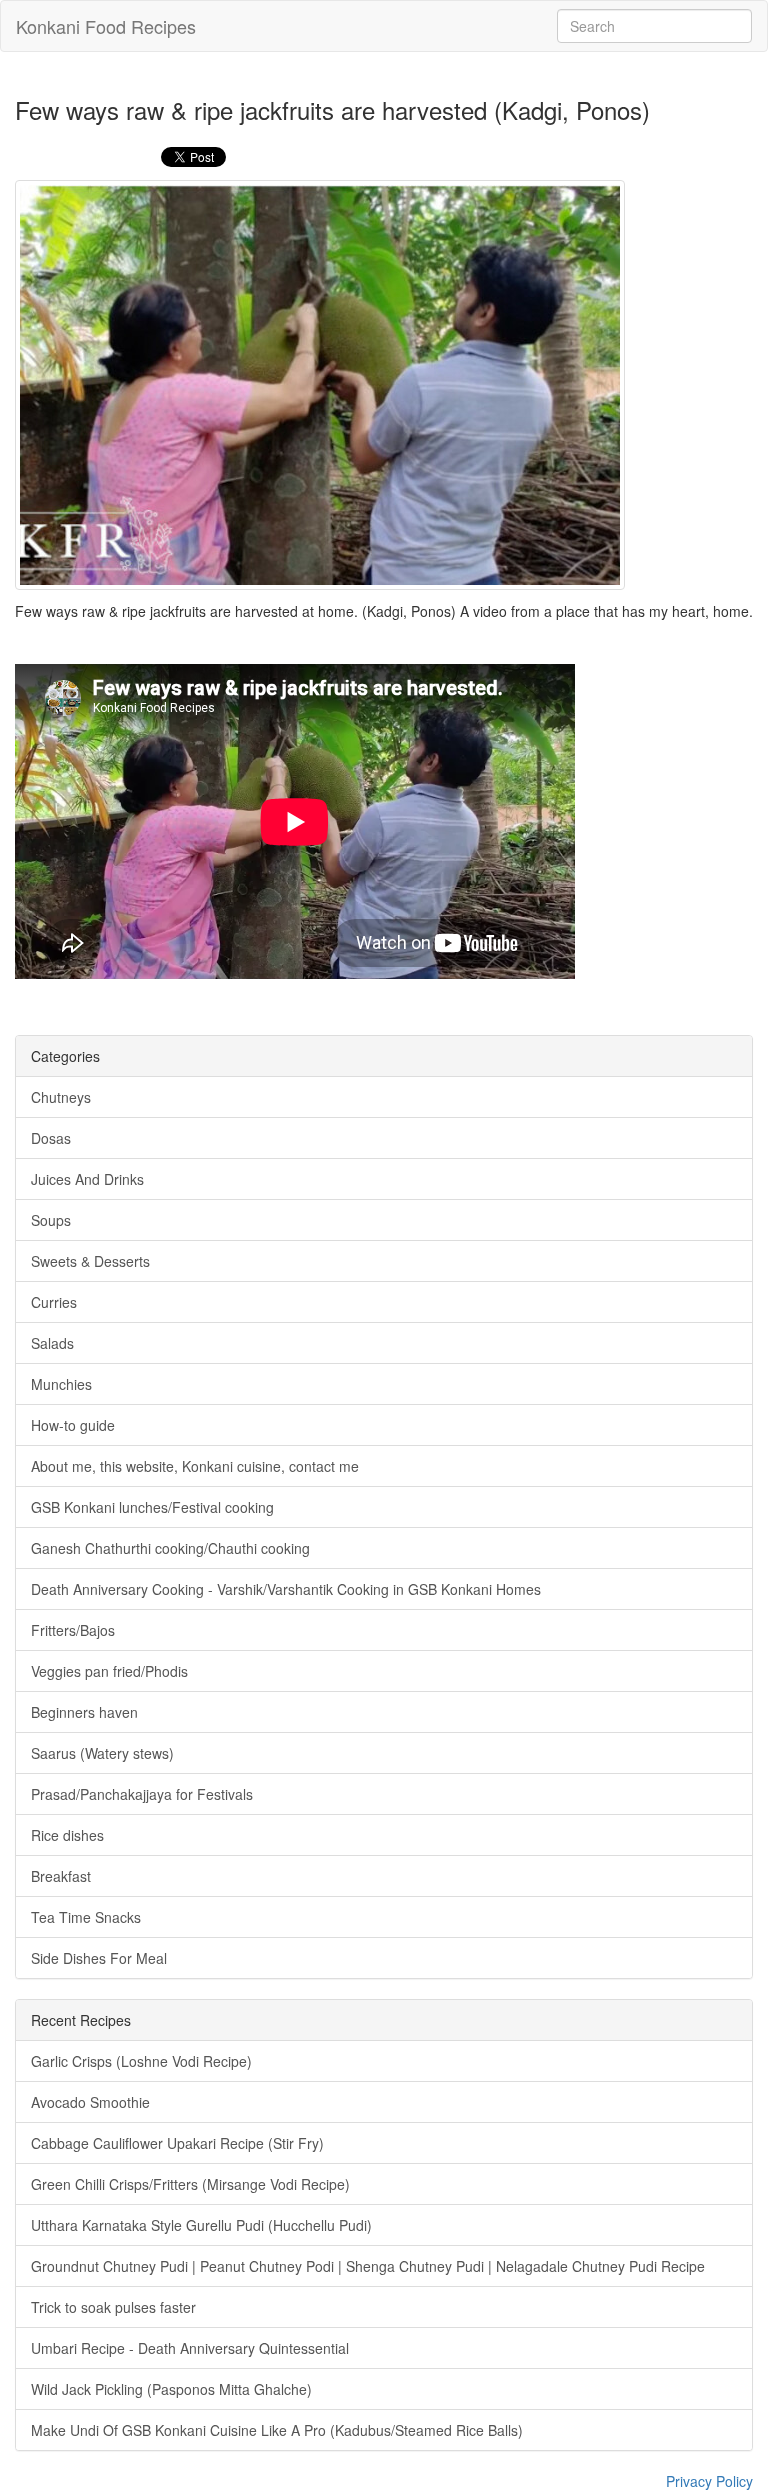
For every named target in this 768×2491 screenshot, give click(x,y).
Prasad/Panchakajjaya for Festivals (142, 1794)
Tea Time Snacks (86, 1917)
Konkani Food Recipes (106, 26)
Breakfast (61, 1876)
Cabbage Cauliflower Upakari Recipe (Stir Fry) (177, 2143)
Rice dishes (67, 1835)
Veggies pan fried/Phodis (109, 1671)
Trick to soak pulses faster (113, 2307)
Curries (54, 1302)
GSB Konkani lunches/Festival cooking (152, 1507)
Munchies (61, 1384)
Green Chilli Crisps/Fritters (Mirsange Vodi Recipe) (190, 2184)
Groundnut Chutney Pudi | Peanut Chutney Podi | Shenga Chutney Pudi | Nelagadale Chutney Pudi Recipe (368, 2266)
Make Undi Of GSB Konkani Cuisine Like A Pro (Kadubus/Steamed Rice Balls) (277, 2430)
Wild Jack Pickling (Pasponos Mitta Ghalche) (171, 2389)
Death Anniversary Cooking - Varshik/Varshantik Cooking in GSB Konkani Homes (286, 1589)
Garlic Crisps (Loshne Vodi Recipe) (141, 2061)
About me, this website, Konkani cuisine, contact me (195, 1466)
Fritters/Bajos (73, 1630)
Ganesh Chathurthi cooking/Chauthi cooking (170, 1548)
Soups (51, 1220)
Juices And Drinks (87, 1179)
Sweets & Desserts (90, 1261)
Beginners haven (84, 1712)
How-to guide (73, 1425)
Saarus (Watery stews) (102, 1753)
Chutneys (61, 1097)
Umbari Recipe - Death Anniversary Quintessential (190, 2348)
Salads (52, 1343)
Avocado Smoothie (90, 2102)
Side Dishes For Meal (99, 1958)
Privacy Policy (709, 2481)
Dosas (51, 1138)
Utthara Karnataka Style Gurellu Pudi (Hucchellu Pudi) (201, 2225)
